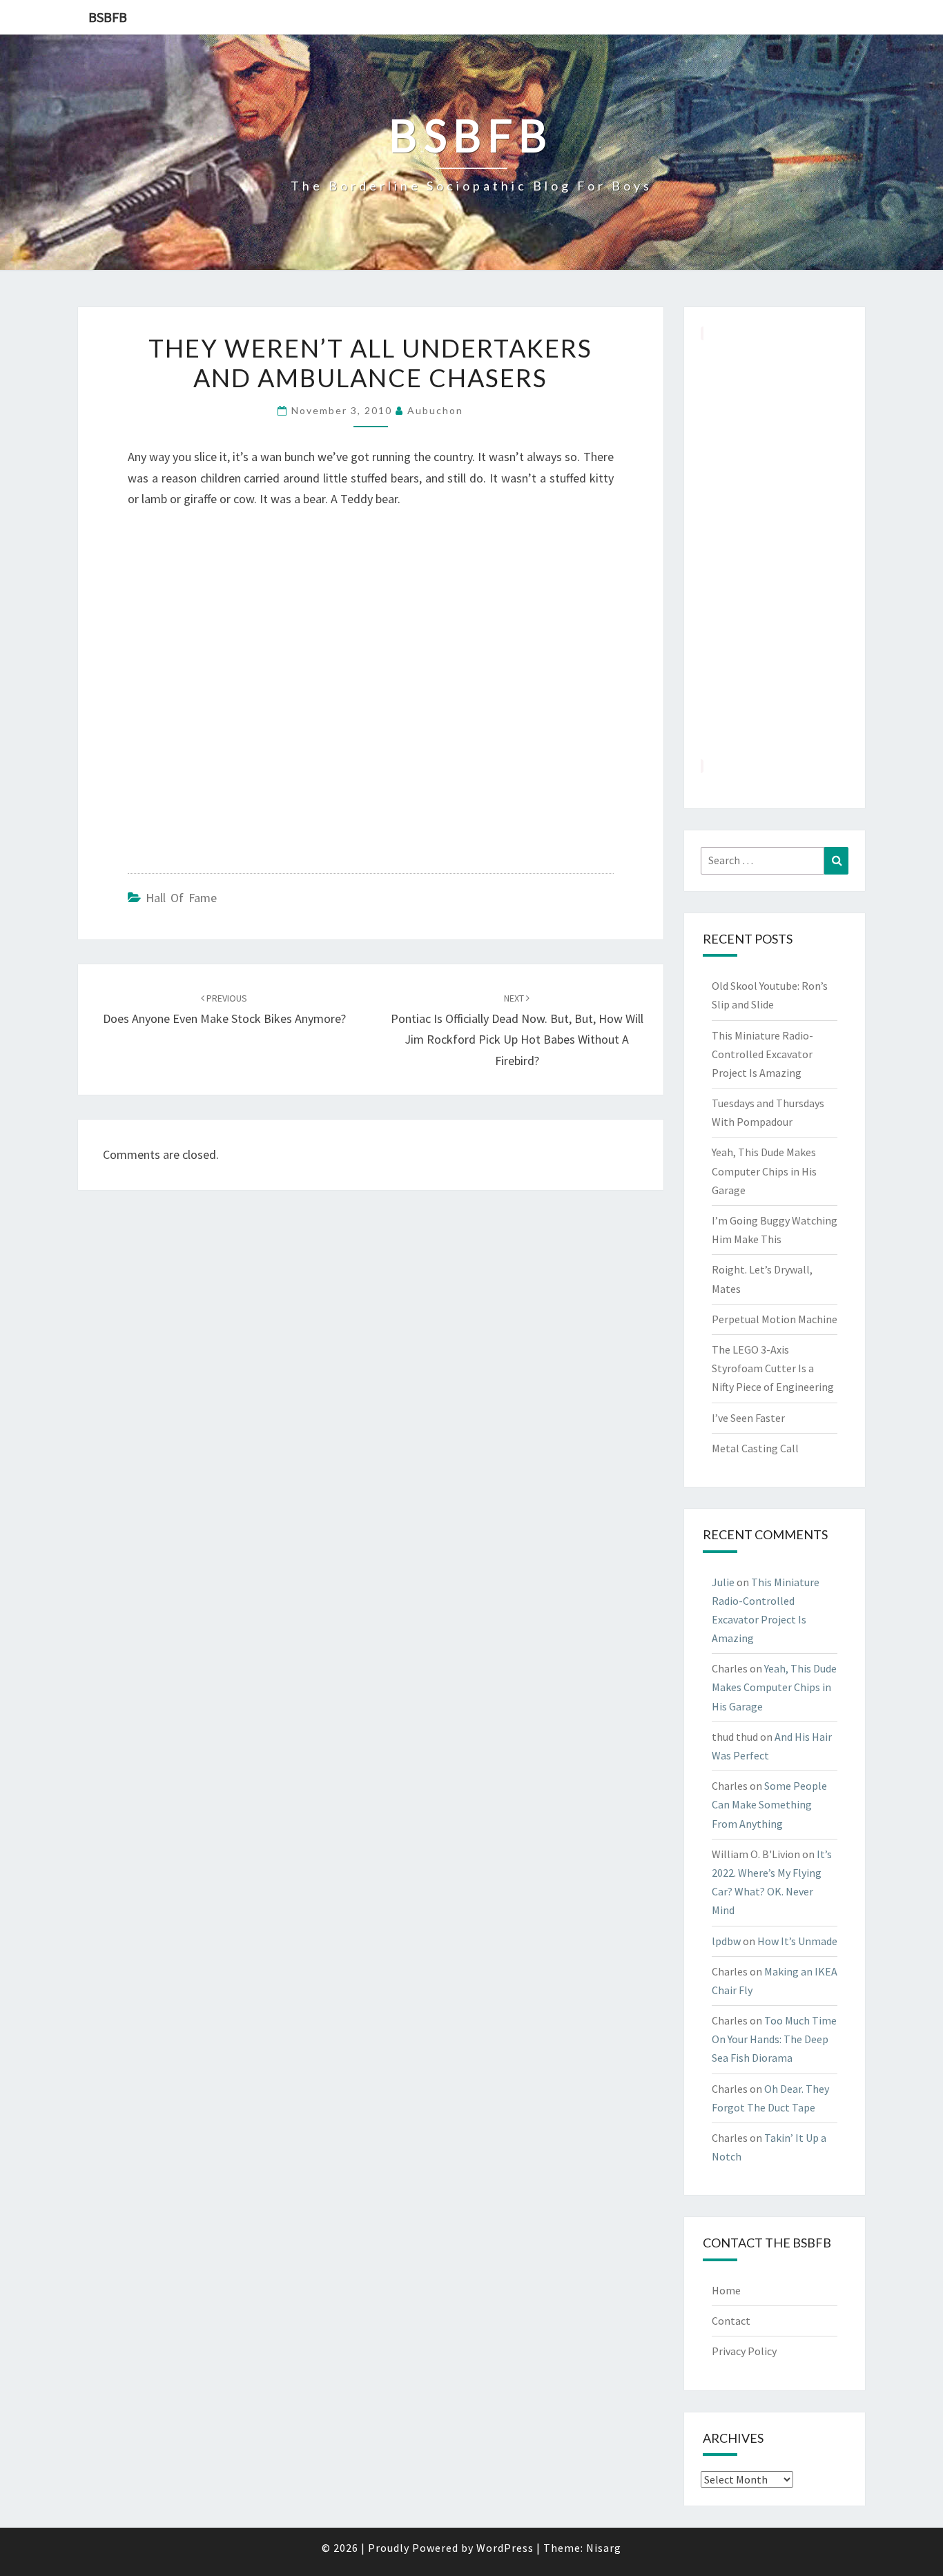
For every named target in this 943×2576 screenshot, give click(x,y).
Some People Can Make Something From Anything (769, 1804)
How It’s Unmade (797, 1941)
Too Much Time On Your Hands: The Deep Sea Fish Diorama (774, 2039)
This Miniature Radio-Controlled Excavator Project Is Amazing (762, 1054)
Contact (731, 2321)
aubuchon (435, 410)
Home (726, 2290)
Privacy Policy (744, 2351)
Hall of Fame (181, 898)
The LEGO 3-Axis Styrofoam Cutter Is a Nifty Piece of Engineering (773, 1368)
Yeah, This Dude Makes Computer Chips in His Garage (764, 1171)
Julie (723, 1582)
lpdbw (726, 1941)
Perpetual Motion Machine (775, 1319)
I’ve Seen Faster (748, 1418)
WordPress (505, 2548)
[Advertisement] (775, 549)
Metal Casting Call (755, 1448)
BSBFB (108, 17)
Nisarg (604, 2548)
